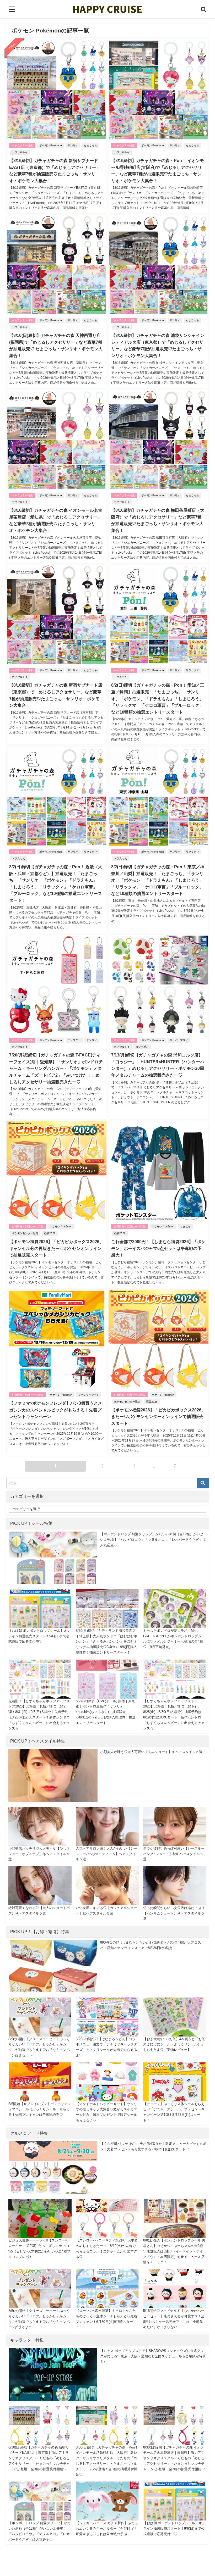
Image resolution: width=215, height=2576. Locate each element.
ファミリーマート (89, 1395)
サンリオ (73, 145)
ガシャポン (142, 1047)
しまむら (185, 1226)
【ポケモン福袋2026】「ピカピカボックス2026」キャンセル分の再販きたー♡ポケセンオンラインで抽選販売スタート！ (56, 1248)
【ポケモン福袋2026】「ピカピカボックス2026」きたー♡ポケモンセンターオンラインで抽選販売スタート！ (158, 1417)
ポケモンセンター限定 (25, 1233)
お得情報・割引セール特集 (28, 1226)
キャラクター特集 (22, 145)
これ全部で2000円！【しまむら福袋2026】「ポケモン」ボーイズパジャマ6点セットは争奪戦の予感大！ (158, 1248)
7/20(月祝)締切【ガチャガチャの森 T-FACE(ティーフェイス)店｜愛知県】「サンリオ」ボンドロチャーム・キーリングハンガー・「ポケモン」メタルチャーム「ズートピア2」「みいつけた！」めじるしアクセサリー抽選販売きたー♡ (56, 1068)
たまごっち (90, 145)
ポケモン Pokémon (51, 145)
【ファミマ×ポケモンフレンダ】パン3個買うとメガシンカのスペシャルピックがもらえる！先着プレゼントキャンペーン (56, 1410)
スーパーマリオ (179, 1040)
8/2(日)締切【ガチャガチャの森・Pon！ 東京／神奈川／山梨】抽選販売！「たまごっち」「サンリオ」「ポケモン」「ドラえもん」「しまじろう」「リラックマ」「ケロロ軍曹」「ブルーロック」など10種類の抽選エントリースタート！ (158, 880)
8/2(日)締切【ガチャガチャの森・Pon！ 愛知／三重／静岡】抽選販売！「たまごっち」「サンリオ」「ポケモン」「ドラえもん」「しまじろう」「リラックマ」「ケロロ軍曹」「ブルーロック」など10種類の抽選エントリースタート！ (158, 698)
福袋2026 (50, 1233)
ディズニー (74, 1040)
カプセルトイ (20, 152)
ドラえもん (121, 677)
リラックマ (192, 670)
